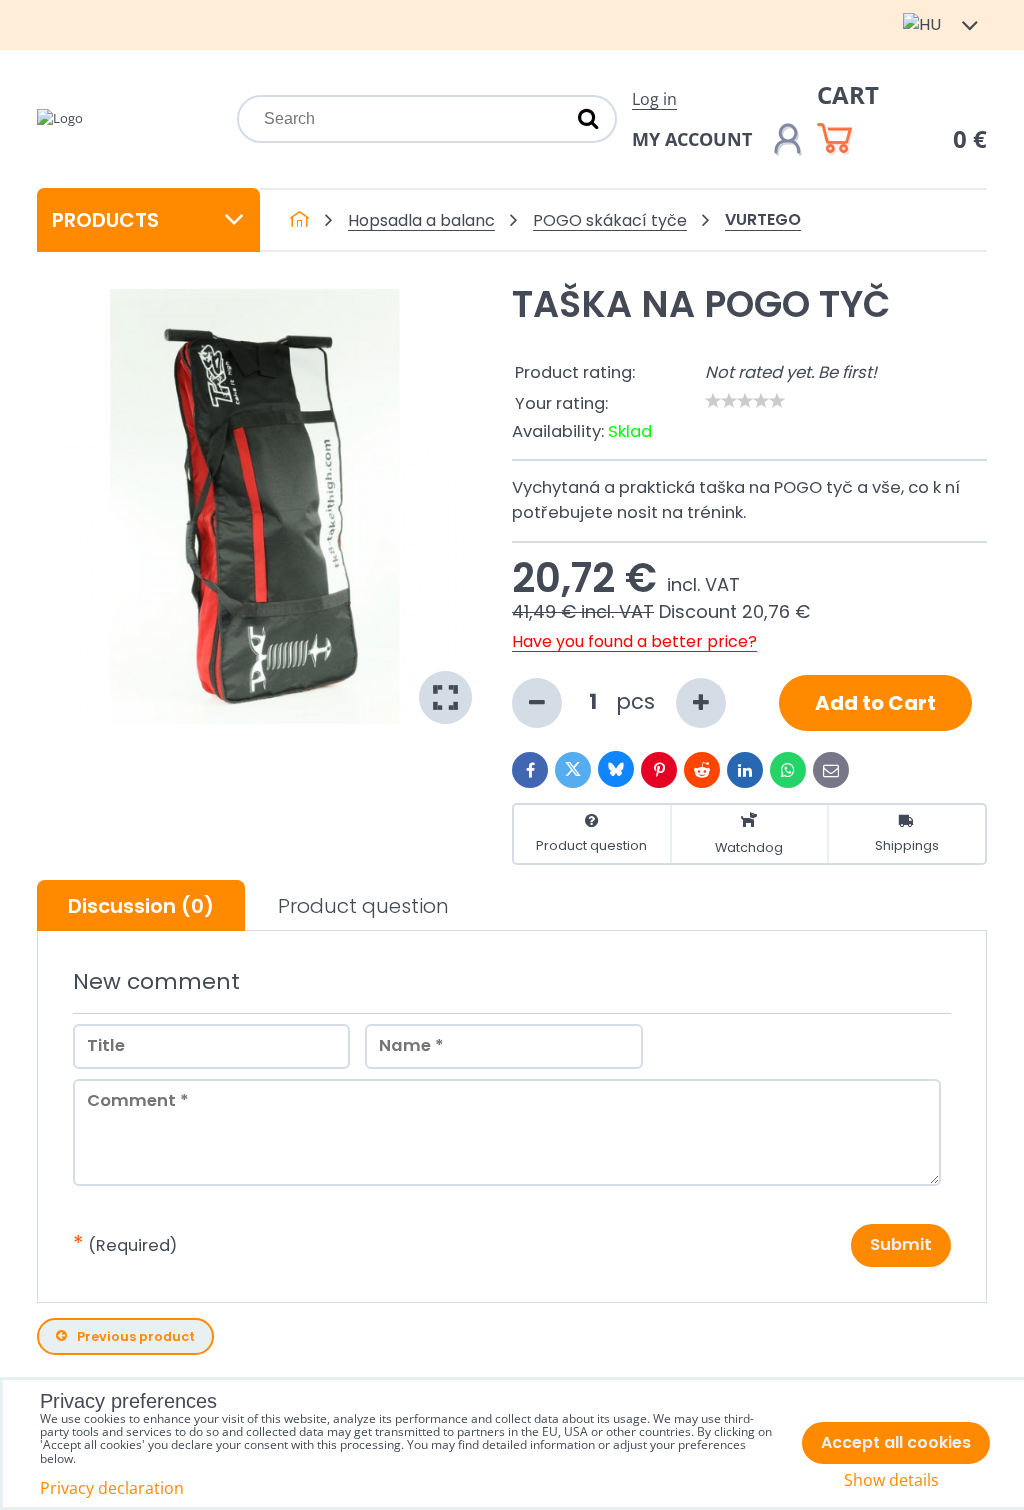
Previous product (136, 1336)
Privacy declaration (112, 1488)
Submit (901, 1244)
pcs (638, 701)
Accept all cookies (896, 1442)
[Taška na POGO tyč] (254, 506)
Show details (891, 1480)
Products (105, 220)
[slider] (745, 401)
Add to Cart (875, 703)
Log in (654, 99)
